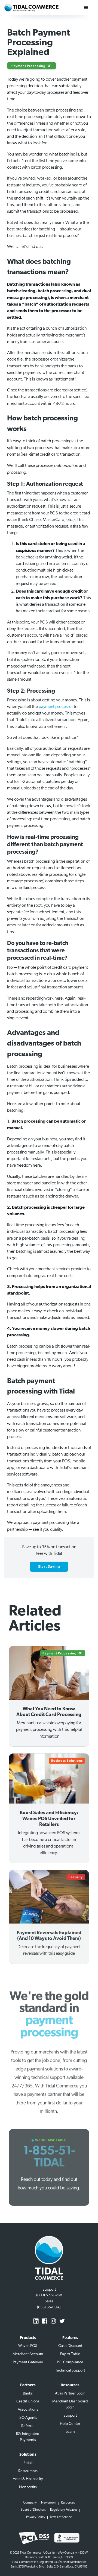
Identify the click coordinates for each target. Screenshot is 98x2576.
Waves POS (28, 2346)
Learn (70, 2432)
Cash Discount (70, 2346)
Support (70, 2416)
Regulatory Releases (64, 2510)
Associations (28, 2410)
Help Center (70, 2424)
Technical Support (70, 2371)
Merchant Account (28, 2354)
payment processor (56, 707)
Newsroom (49, 2503)
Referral (28, 2426)
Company (30, 2503)
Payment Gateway (28, 2362)
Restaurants (28, 2471)
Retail (28, 2463)
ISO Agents (28, 2418)
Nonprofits (28, 2487)
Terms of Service (61, 2517)
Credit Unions (28, 2401)
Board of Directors (33, 2510)
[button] (86, 8)
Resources (68, 2503)
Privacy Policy (36, 2517)
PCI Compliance (70, 2362)
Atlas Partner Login (70, 2394)
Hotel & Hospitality (28, 2479)
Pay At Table (70, 2354)
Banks (28, 2394)
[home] (31, 8)
